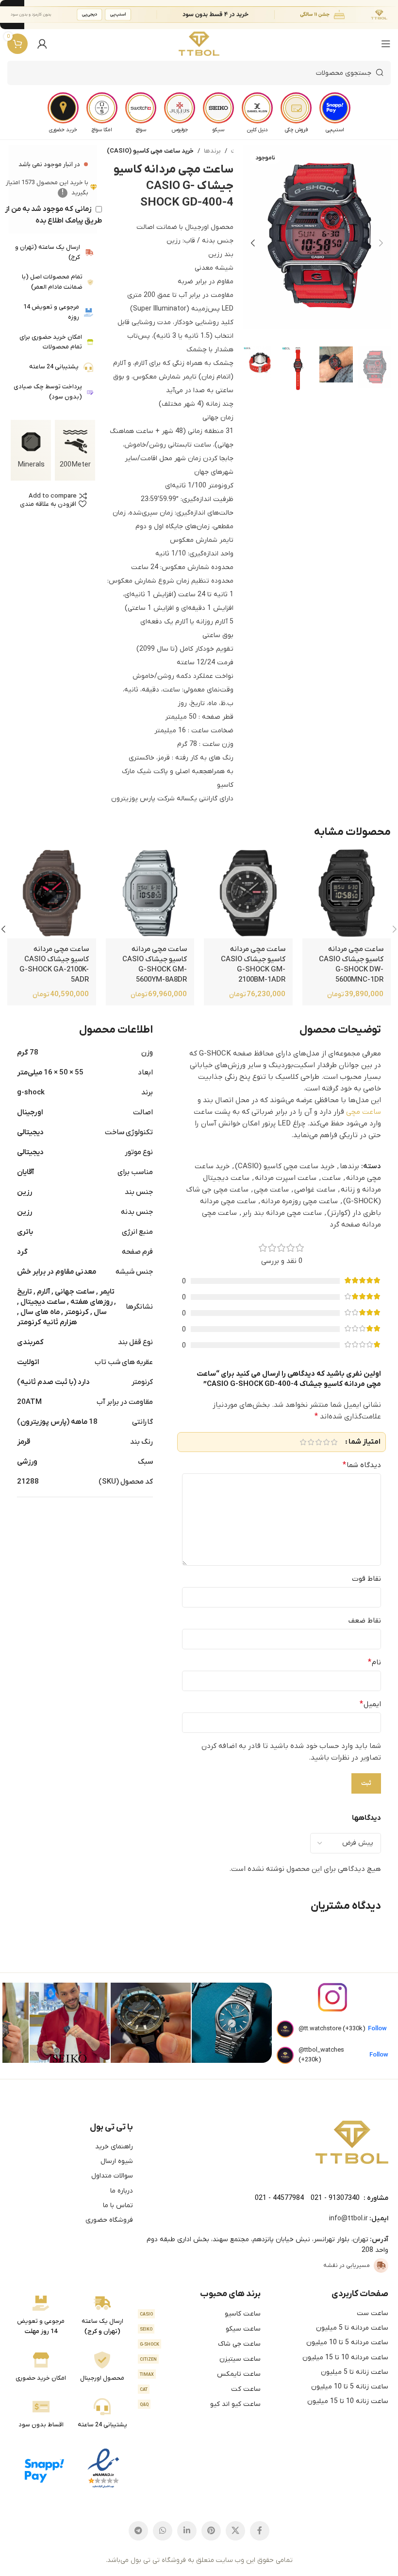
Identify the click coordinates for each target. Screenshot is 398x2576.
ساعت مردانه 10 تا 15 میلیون (345, 2358)
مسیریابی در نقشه (347, 2265)
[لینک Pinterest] (211, 2531)
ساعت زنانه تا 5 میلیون (355, 2372)
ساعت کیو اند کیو (200, 2404)
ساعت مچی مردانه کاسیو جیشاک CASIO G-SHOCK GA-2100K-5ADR (54, 964)
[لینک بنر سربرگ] (214, 15)
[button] (381, 243)
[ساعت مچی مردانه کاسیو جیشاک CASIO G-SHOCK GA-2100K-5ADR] (51, 894)
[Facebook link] (260, 2531)
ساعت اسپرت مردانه (286, 1178)
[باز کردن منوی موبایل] (386, 44)
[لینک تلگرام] (138, 2531)
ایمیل (370, 1704)
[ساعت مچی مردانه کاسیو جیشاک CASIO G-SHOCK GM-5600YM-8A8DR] (150, 894)
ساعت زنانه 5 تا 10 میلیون (350, 2387)
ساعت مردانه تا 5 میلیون (352, 2328)
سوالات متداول (112, 2176)
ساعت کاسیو (200, 2314)
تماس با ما (118, 2205)
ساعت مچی (364, 1112)
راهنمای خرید (114, 2147)
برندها (212, 151)
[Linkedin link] (187, 2531)
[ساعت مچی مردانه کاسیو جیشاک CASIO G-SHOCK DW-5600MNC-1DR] (347, 894)
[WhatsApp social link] (163, 2531)
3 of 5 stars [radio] (318, 1442)
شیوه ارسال (117, 2161)
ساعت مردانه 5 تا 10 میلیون (347, 2343)
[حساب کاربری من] (42, 44)
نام (374, 1662)
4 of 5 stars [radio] (311, 1442)
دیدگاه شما (362, 1465)
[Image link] (352, 2142)
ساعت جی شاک (200, 2344)
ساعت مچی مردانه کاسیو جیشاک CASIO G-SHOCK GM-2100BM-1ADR (253, 964)
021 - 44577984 (279, 2198)
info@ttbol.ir (348, 2219)
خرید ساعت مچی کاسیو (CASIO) (150, 151)
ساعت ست (373, 2313)
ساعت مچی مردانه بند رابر (282, 1213)
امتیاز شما (365, 1442)
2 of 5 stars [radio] (326, 1442)
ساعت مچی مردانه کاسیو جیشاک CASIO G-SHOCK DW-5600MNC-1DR (351, 964)
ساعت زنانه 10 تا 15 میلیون (348, 2401)
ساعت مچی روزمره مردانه (299, 1201)
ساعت (331, 1178)
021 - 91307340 (335, 2198)
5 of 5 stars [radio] (303, 1442)
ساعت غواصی (315, 1190)
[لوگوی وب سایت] (199, 44)
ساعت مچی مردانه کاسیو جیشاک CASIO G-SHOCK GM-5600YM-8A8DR (155, 964)
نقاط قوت (366, 1579)
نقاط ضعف (365, 1621)
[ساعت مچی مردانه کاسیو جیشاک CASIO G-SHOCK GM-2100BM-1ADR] (248, 894)
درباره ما (122, 2191)
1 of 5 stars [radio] (334, 1442)
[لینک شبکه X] (235, 2531)
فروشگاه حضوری (109, 2220)
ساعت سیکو (200, 2329)
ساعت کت (200, 2389)
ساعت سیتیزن (200, 2359)
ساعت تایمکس (200, 2374)
